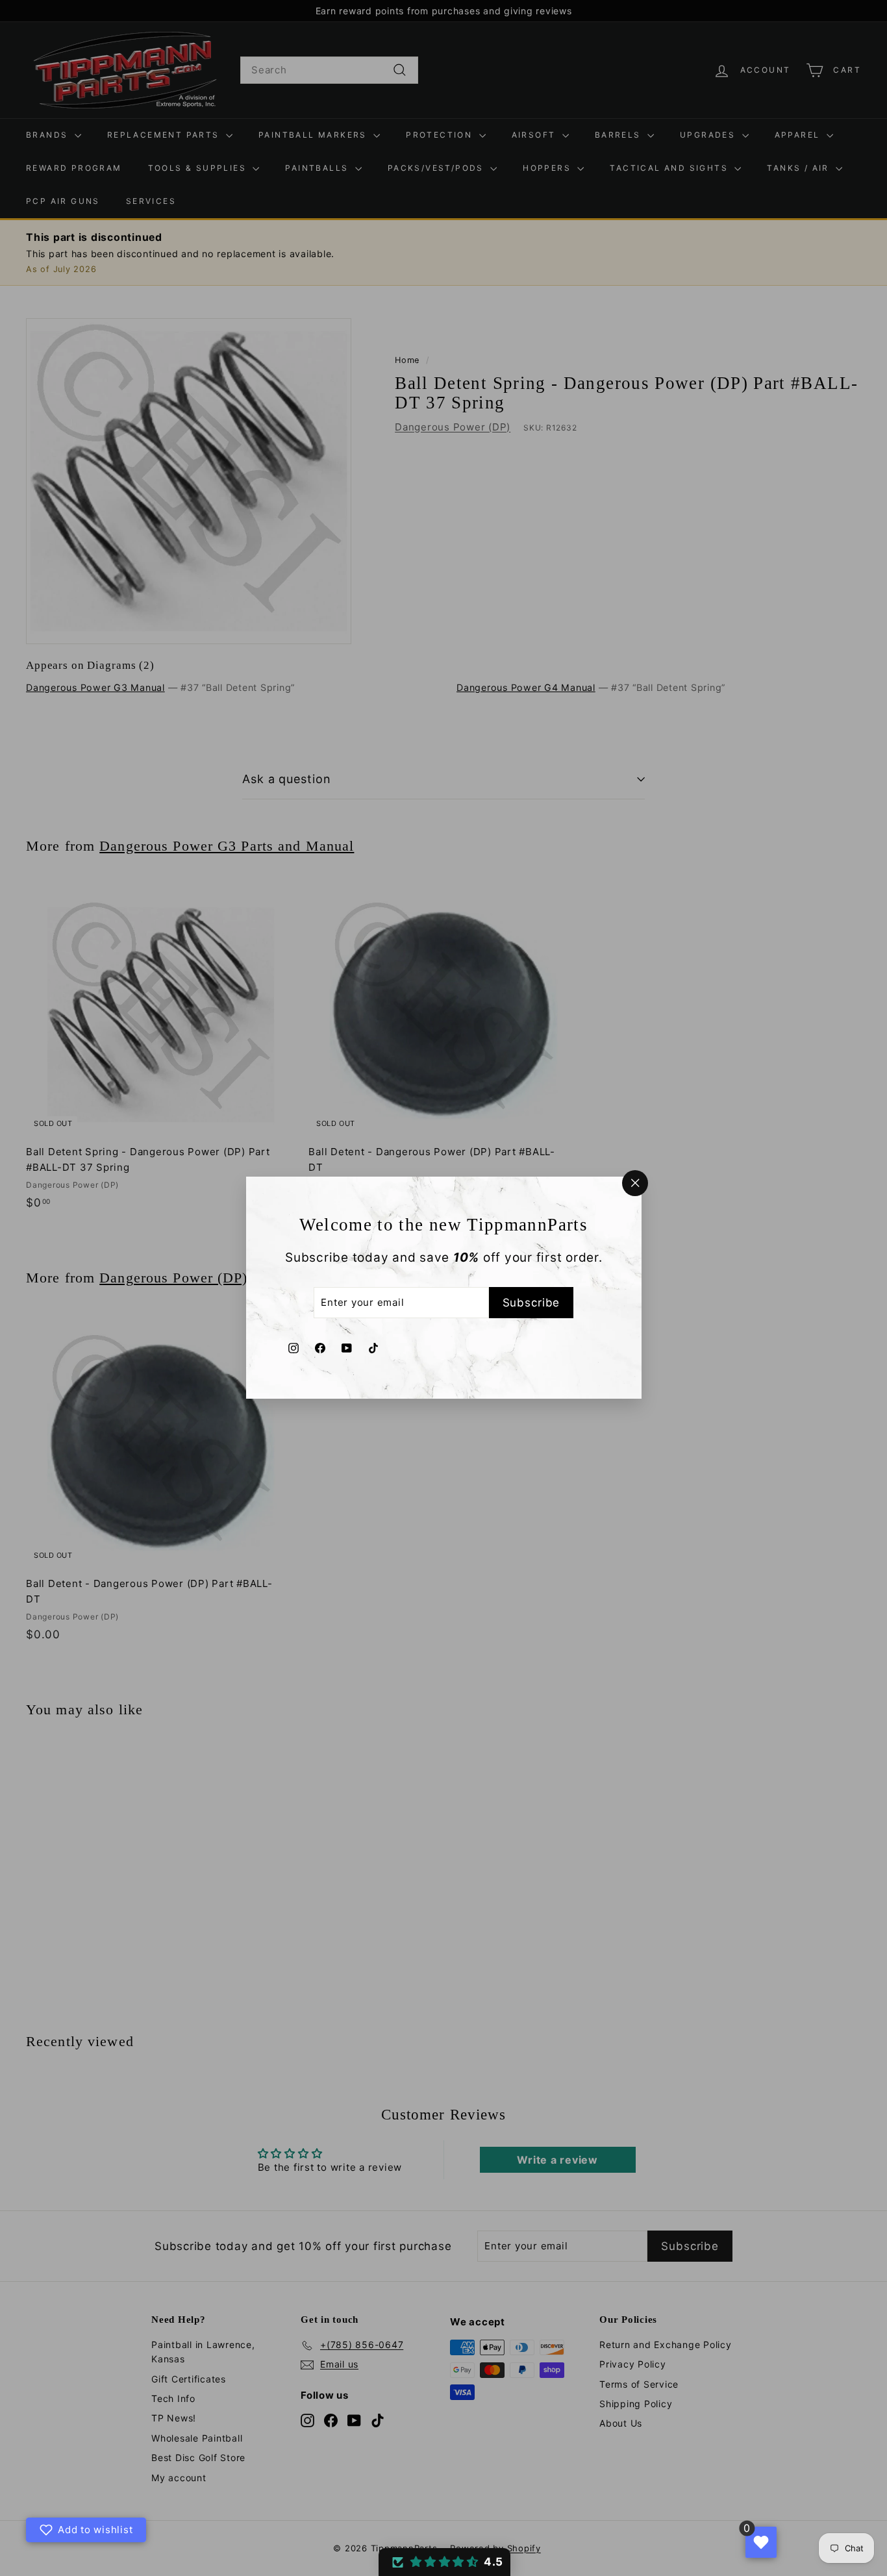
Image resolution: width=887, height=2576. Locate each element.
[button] (444, 2562)
